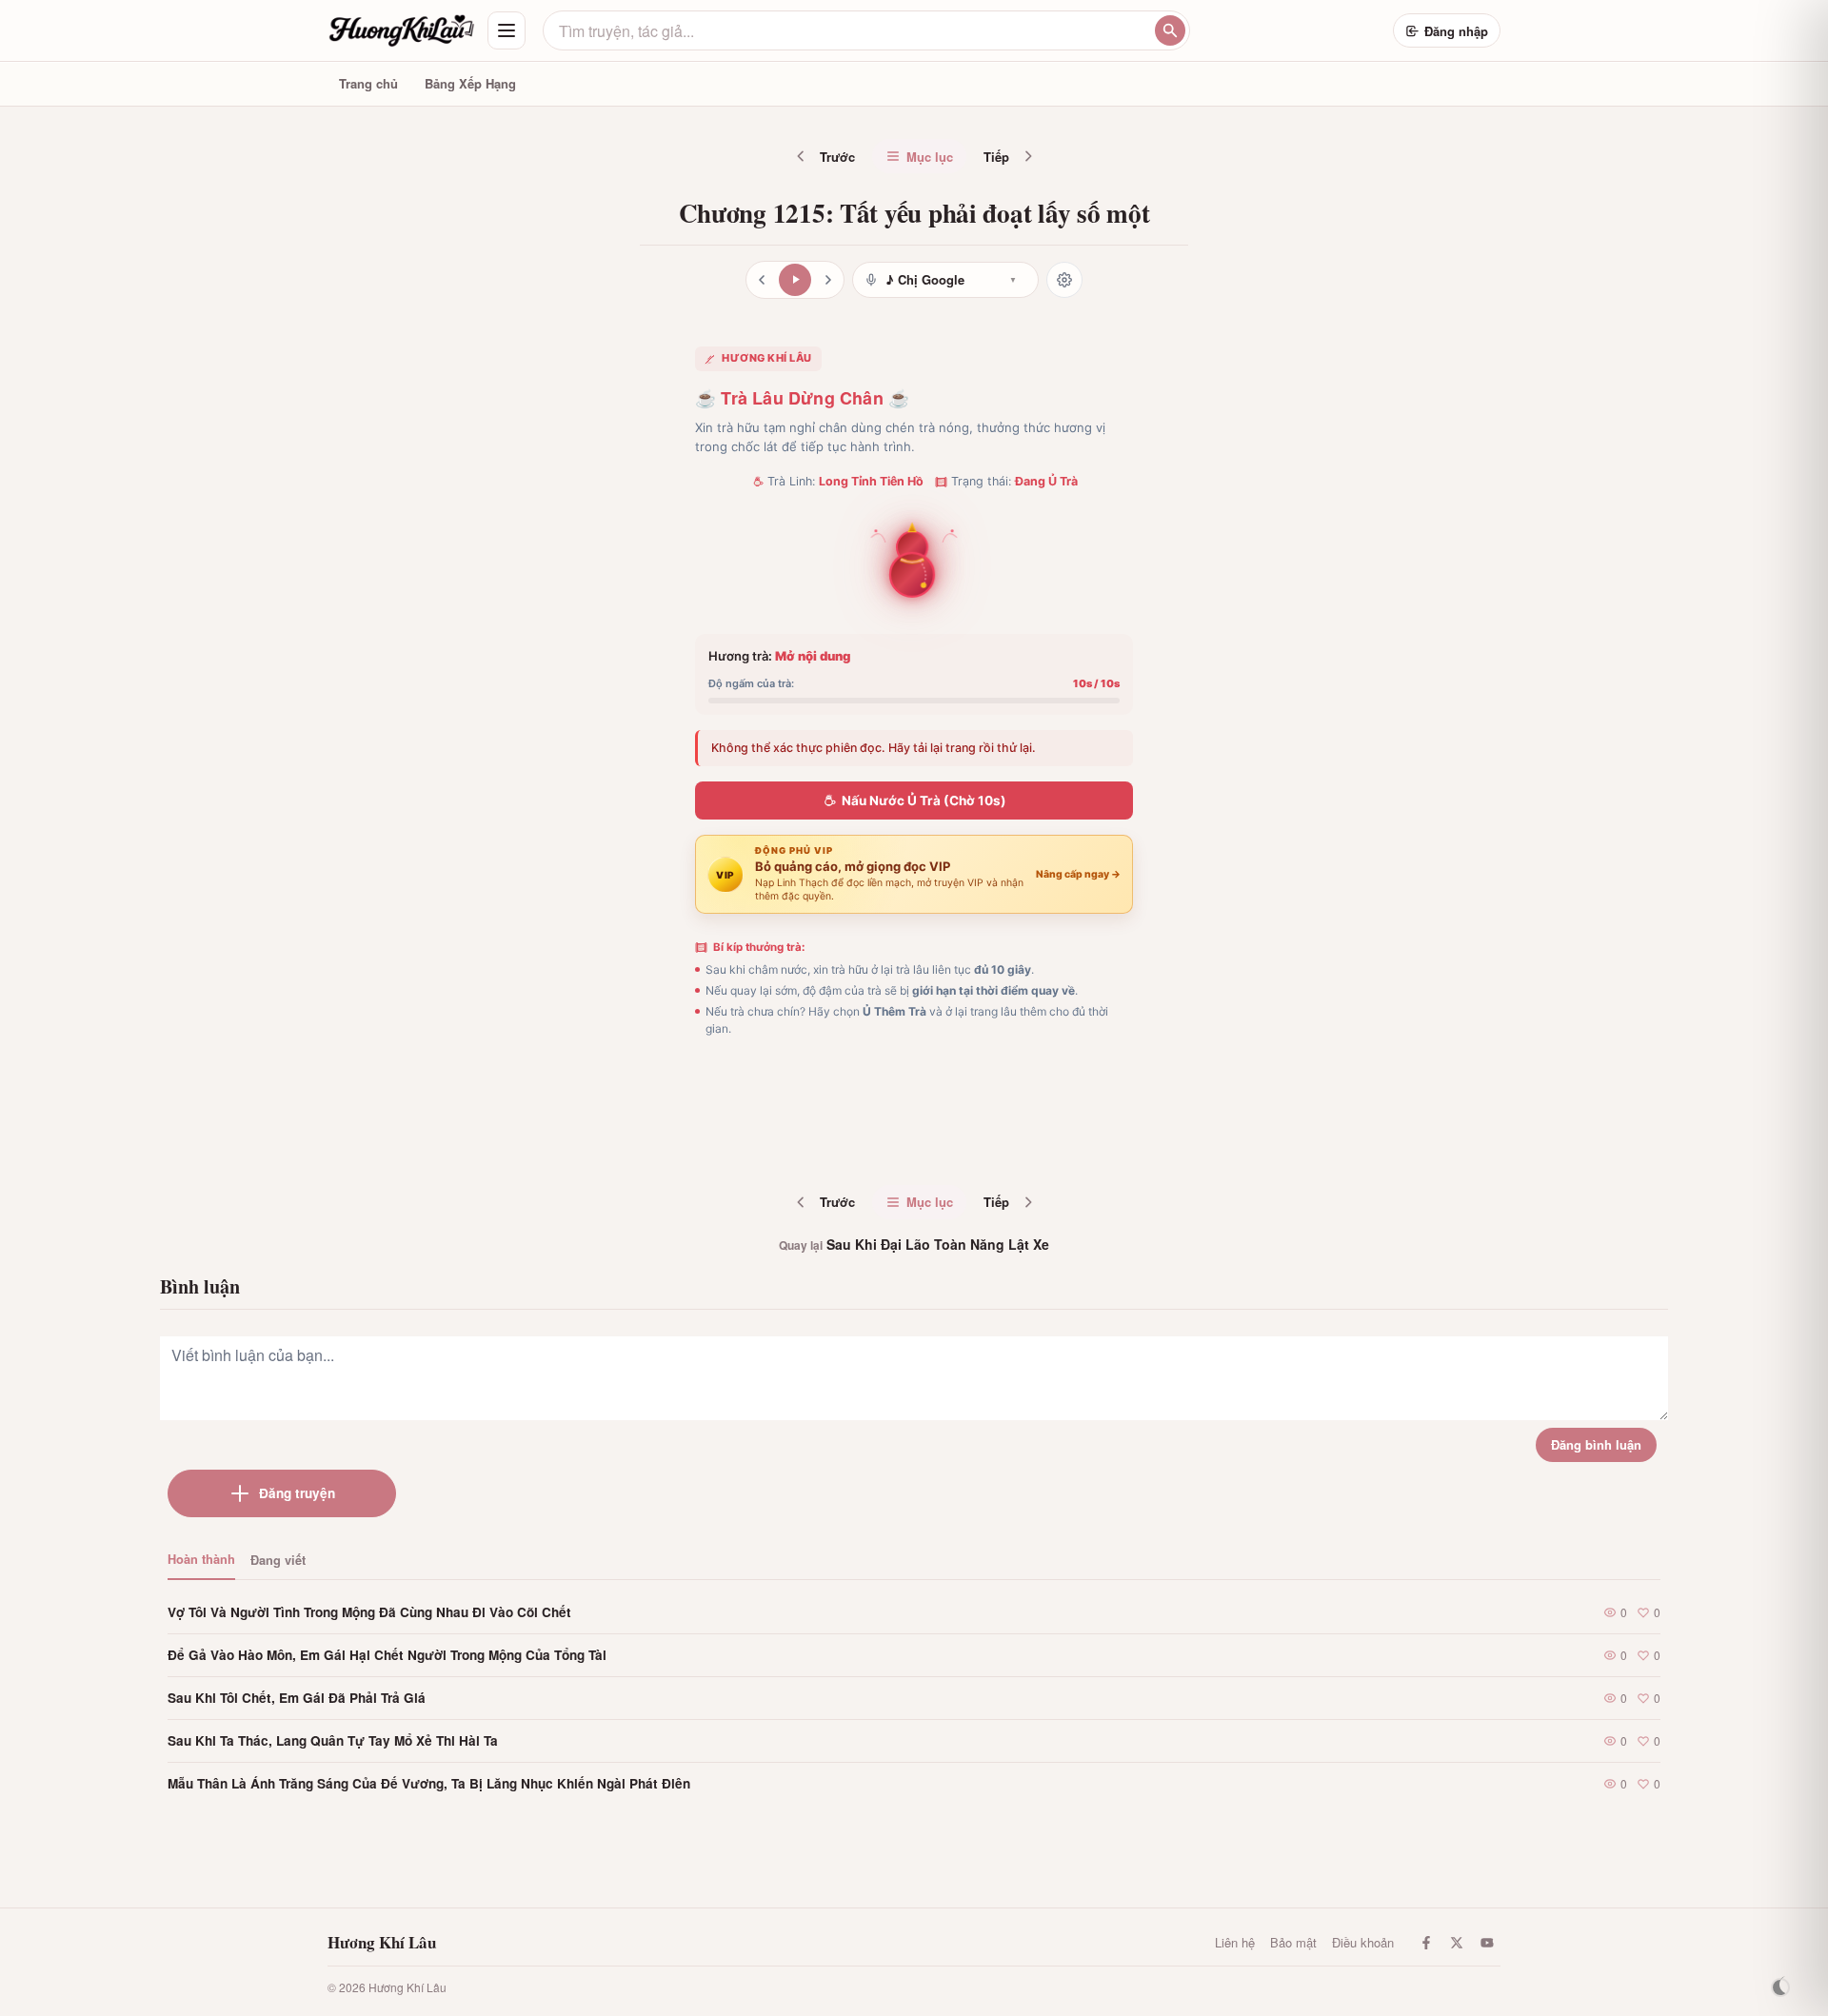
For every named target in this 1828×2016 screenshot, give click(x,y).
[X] (1457, 1943)
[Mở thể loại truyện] (507, 30)
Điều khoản (1363, 1942)
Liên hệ (1235, 1942)
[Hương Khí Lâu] (402, 30)
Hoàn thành (201, 1559)
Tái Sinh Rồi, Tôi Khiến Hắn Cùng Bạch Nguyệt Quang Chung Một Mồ (968, 1140)
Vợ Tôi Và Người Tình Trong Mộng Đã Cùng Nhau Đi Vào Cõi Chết (369, 1612)
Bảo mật (1293, 1942)
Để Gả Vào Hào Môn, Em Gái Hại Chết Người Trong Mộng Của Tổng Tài (387, 1655)
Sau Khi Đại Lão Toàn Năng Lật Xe (914, 1244)
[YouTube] (1487, 1943)
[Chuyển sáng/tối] (1780, 1987)
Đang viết (278, 1560)
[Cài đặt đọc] (1064, 280)
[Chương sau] (828, 280)
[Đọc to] (795, 280)
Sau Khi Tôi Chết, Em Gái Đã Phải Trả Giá (297, 1698)
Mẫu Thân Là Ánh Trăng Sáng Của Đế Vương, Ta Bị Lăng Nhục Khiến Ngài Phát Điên (429, 1783)
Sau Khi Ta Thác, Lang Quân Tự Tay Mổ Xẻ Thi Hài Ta (333, 1740)
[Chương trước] (762, 280)
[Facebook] (1426, 1943)
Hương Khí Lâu (382, 1943)
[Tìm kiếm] (1170, 30)
